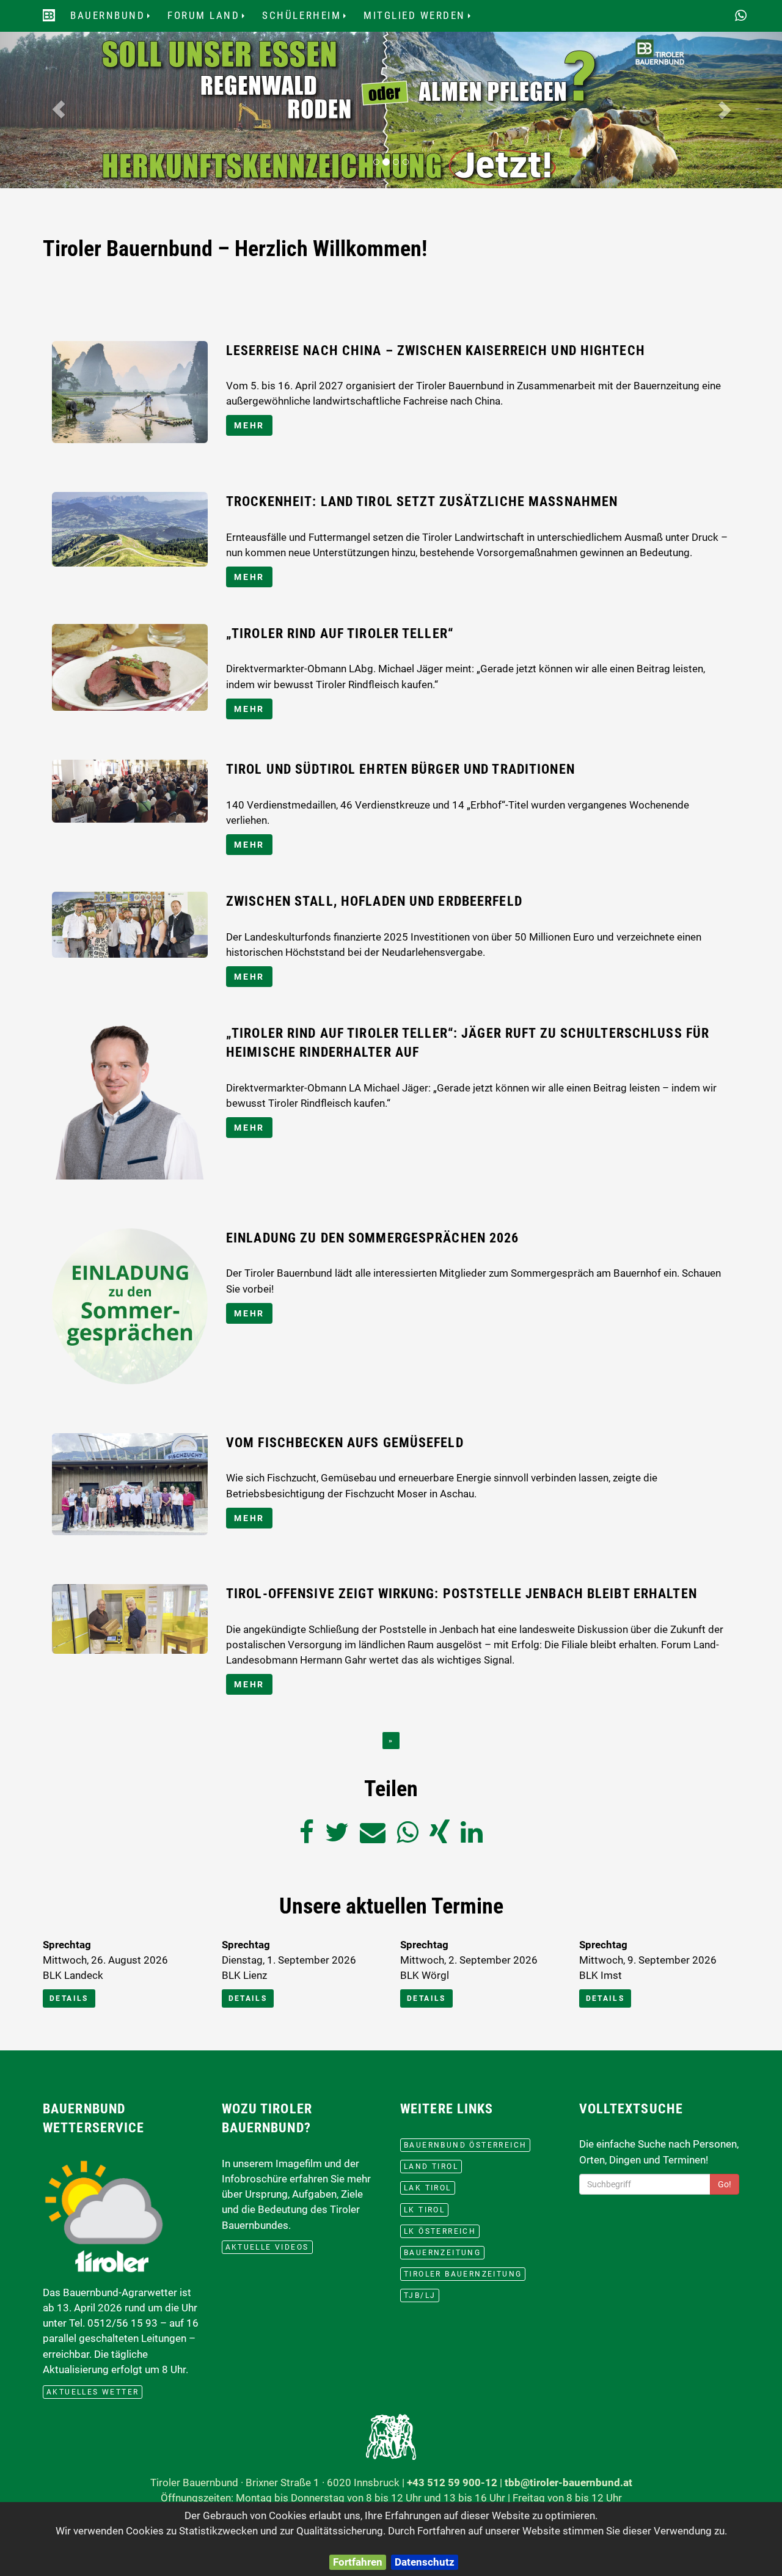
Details (69, 1998)
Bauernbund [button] (116, 19)
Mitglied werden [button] (423, 19)
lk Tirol (424, 2210)
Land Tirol (431, 2167)
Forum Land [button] (212, 19)
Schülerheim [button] (310, 19)
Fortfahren (358, 2562)
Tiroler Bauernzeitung (463, 2274)
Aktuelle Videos (267, 2247)
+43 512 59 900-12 (452, 2482)
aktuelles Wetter (93, 2392)
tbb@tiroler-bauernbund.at (568, 2482)
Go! (725, 2184)
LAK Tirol (428, 2188)
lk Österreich (440, 2231)
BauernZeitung (442, 2253)
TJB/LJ (420, 2295)
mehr (249, 425)
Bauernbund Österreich (465, 2145)
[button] (59, 109)
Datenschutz (425, 2562)
